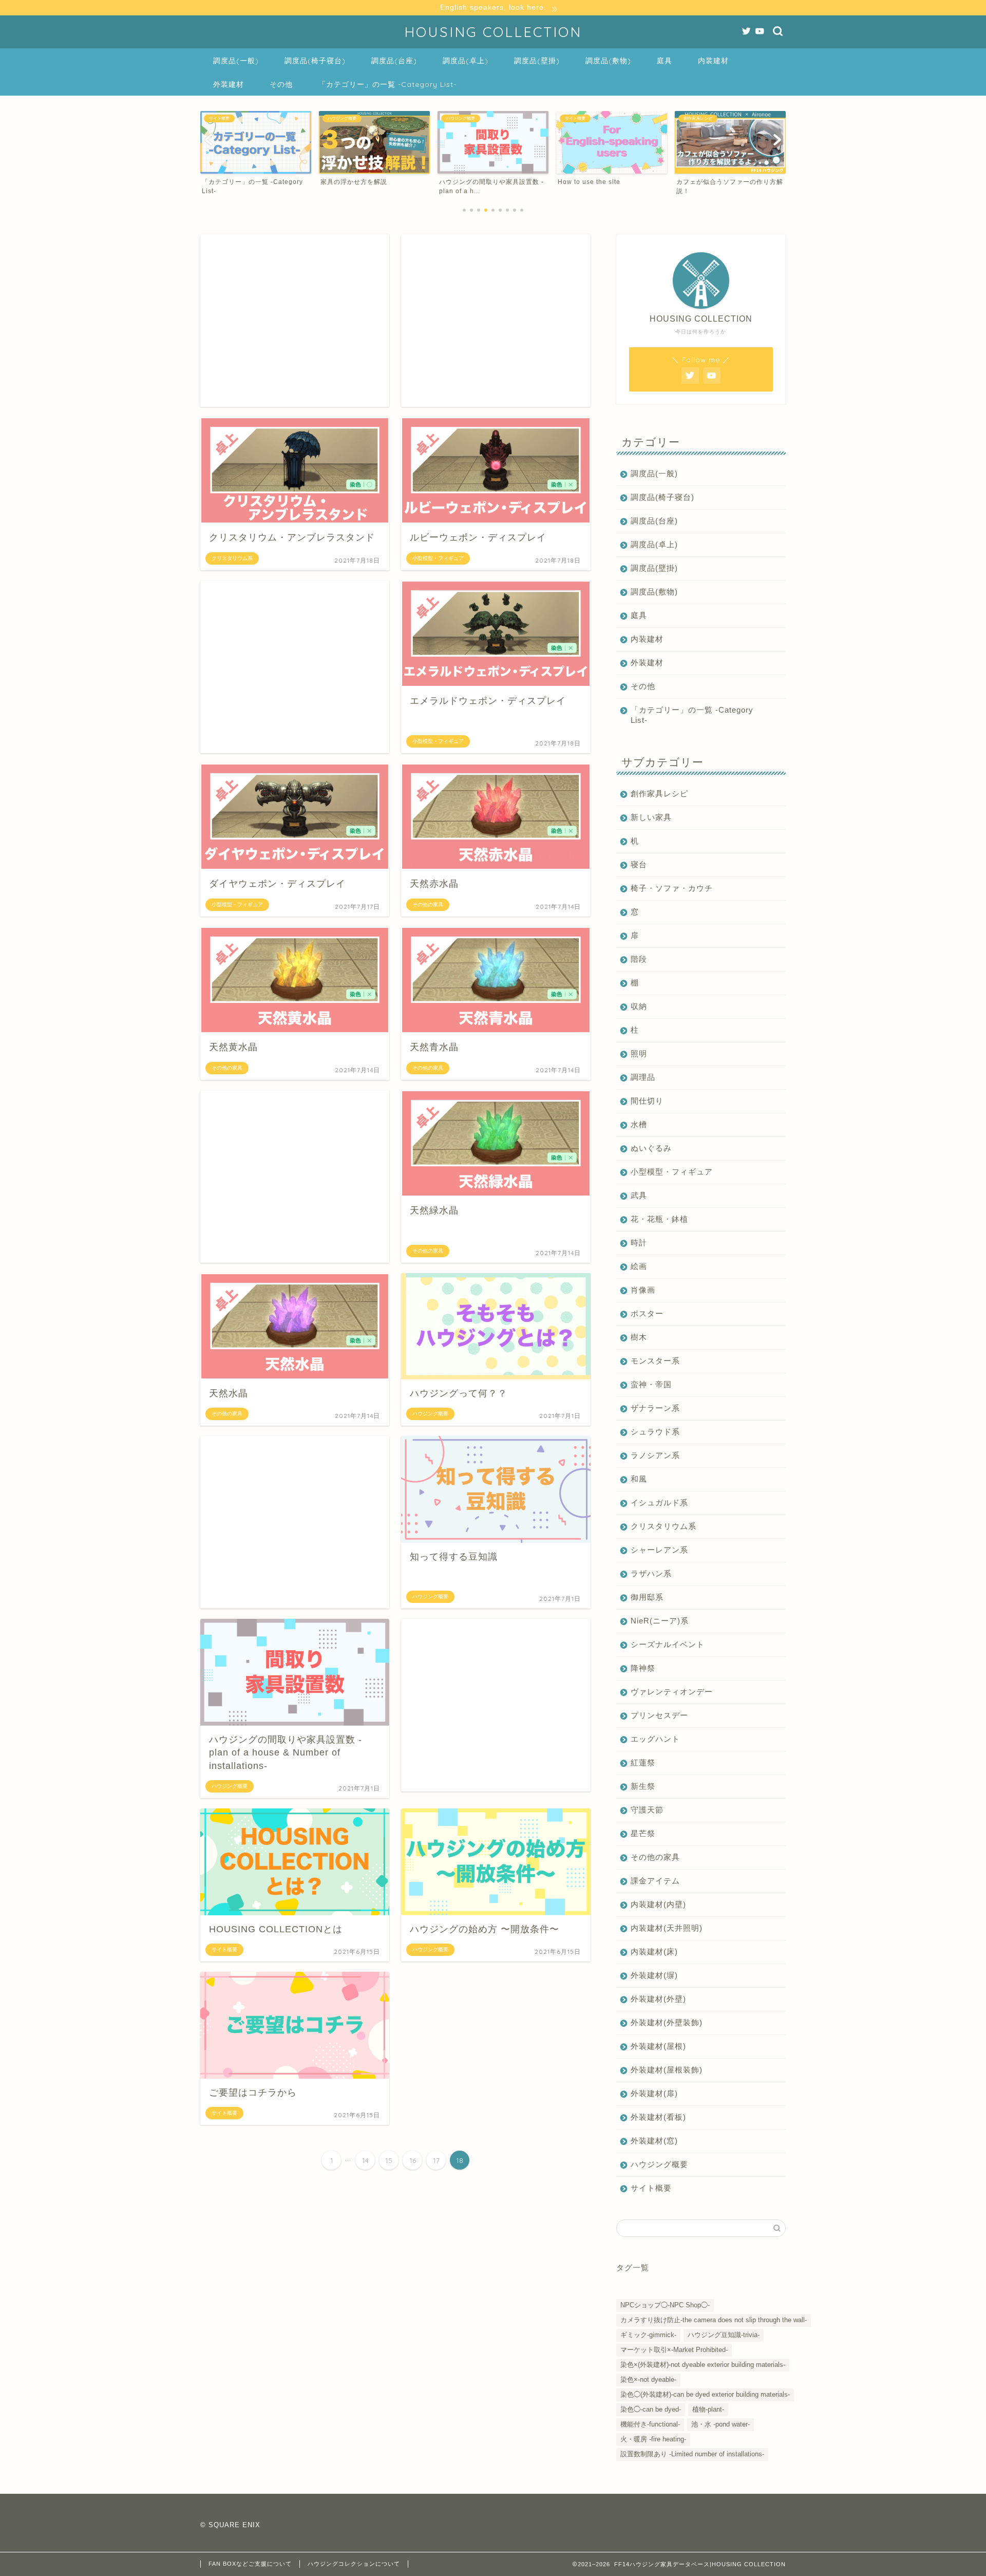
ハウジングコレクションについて (354, 2564)
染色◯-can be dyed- (651, 2409)
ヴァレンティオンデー (672, 1692)
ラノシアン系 (655, 1455)
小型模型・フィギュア (672, 1172)
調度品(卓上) (466, 61)
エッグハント (655, 1739)
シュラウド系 (655, 1432)
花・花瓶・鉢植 (659, 1219)
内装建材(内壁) (658, 1904)
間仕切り (647, 1101)
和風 (639, 1479)
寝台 (639, 864)
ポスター (647, 1313)
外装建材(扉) (654, 2093)
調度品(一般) (236, 61)
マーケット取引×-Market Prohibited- (674, 2350)
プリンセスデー (659, 1715)
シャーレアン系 (659, 1550)
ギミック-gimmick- (648, 2335)
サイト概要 (651, 2188)
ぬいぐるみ (651, 1148)
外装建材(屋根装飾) (667, 2070)
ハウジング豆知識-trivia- (724, 2335)
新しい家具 (651, 817)
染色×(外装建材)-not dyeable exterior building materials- (703, 2365)
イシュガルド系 (659, 1502)
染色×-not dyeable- (648, 2379)
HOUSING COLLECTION (493, 32)
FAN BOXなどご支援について (250, 2564)
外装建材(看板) (658, 2117)
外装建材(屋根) (658, 2046)
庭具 (665, 61)
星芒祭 (643, 1833)
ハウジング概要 (659, 2164)
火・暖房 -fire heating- (653, 2439)
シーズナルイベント (668, 1644)
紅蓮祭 (643, 1762)
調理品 (643, 1077)
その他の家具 (655, 1857)
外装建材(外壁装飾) (667, 2022)
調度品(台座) (394, 61)
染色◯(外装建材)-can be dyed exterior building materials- (705, 2394)
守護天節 (647, 1810)
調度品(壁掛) (537, 61)
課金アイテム (655, 1881)
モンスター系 (655, 1361)
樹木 (639, 1337)
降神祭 (643, 1668)
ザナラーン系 (655, 1408)
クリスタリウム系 (663, 1526)
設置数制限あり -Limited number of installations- (692, 2454)
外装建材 (229, 84)
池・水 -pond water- (720, 2424)
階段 (639, 959)
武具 (639, 1195)
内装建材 (713, 61)
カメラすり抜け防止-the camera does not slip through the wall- (714, 2320)
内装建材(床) (654, 1952)
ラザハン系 (651, 1573)
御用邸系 (647, 1597)
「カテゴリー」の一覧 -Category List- (387, 84)
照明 (639, 1053)
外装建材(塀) (654, 1975)
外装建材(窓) (654, 2141)
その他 (281, 84)
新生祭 (643, 1786)
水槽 (639, 1124)
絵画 (639, 1266)
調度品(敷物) (608, 61)
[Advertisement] (295, 321)
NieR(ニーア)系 (660, 1621)
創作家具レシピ (659, 794)
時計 (639, 1243)
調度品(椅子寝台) (315, 61)
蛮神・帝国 (651, 1384)
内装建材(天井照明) (667, 1928)
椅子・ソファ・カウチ (672, 888)
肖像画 (643, 1290)
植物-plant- (708, 2409)
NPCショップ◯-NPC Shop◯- (665, 2305)
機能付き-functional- (650, 2424)
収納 (639, 1006)
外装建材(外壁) (658, 1999)
